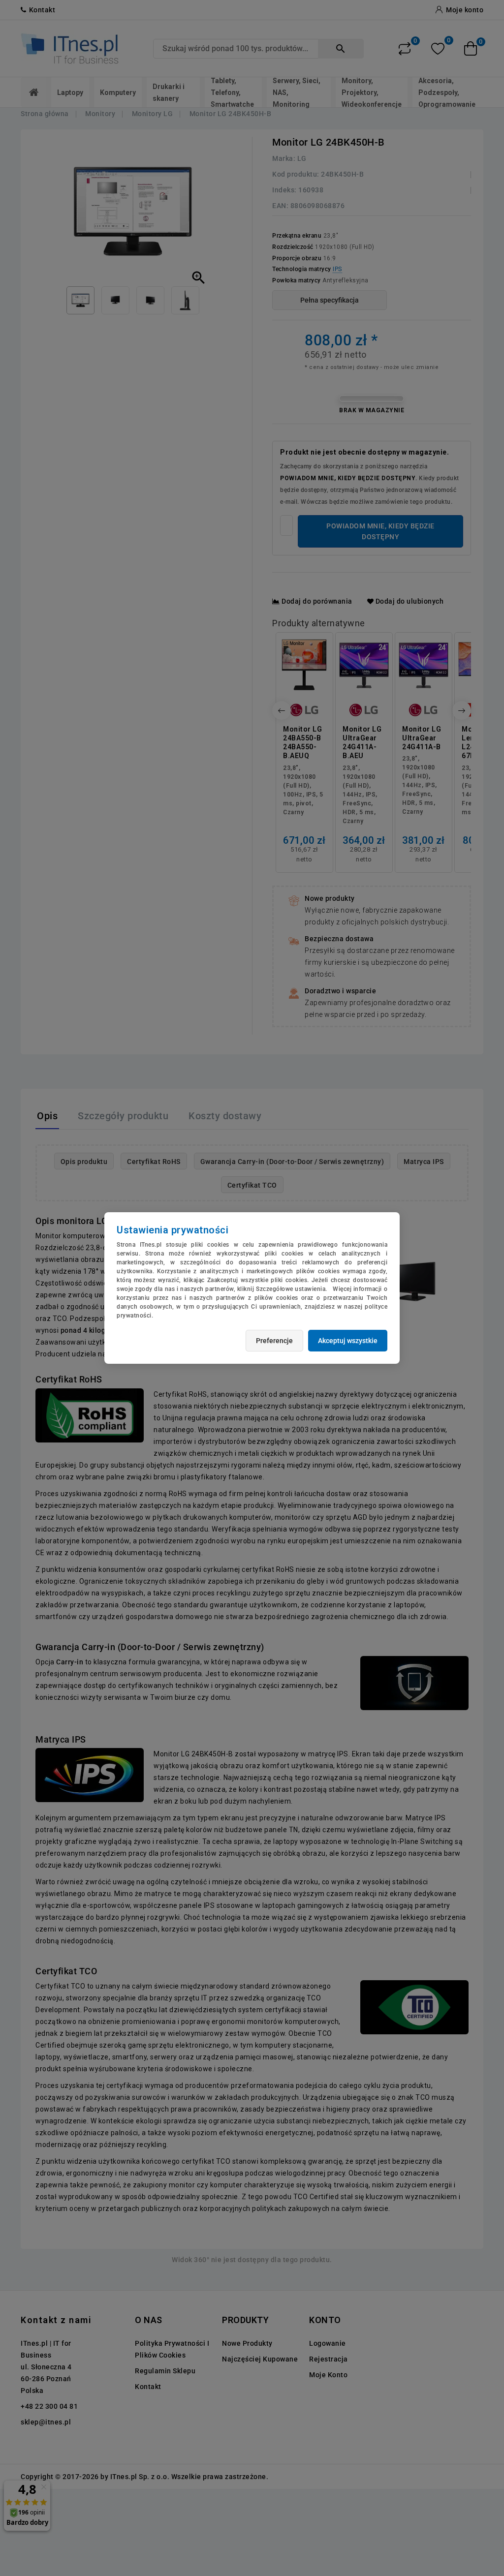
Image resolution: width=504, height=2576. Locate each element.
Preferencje (274, 1341)
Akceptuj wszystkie (348, 1341)
